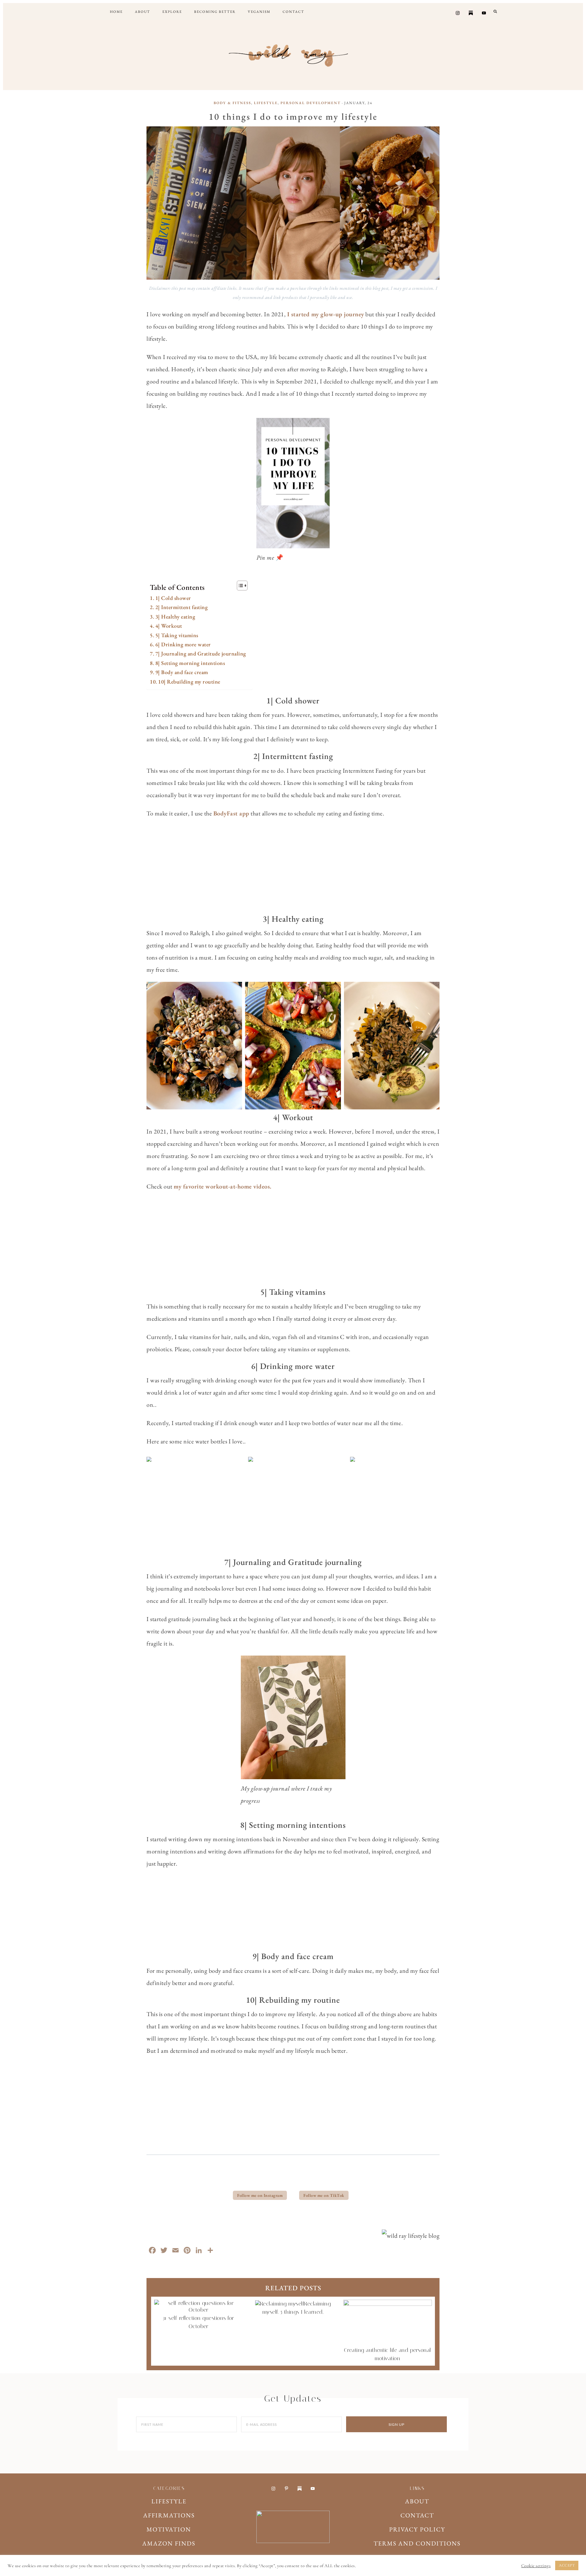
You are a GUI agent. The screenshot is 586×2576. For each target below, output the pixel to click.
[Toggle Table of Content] (239, 586)
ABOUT (417, 2501)
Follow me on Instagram (260, 2195)
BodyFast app (231, 813)
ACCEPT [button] (567, 2565)
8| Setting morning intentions (190, 663)
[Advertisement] (293, 868)
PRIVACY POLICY (417, 2529)
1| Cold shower (173, 598)
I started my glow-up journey (326, 314)
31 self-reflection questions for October (198, 2322)
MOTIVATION (169, 2529)
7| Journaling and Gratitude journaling (201, 653)
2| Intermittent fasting (181, 607)
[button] (496, 11)
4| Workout (169, 626)
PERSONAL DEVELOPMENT (311, 103)
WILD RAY (293, 53)
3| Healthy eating (175, 617)
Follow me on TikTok (324, 2195)
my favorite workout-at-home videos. (223, 1186)
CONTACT (417, 2515)
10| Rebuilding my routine (189, 682)
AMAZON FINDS (169, 2543)
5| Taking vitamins (177, 635)
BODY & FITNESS (232, 103)
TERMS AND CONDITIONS (417, 2543)
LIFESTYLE (266, 103)
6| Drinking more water (183, 644)
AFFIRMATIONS (169, 2515)
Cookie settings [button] (536, 2566)
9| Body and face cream (182, 672)
